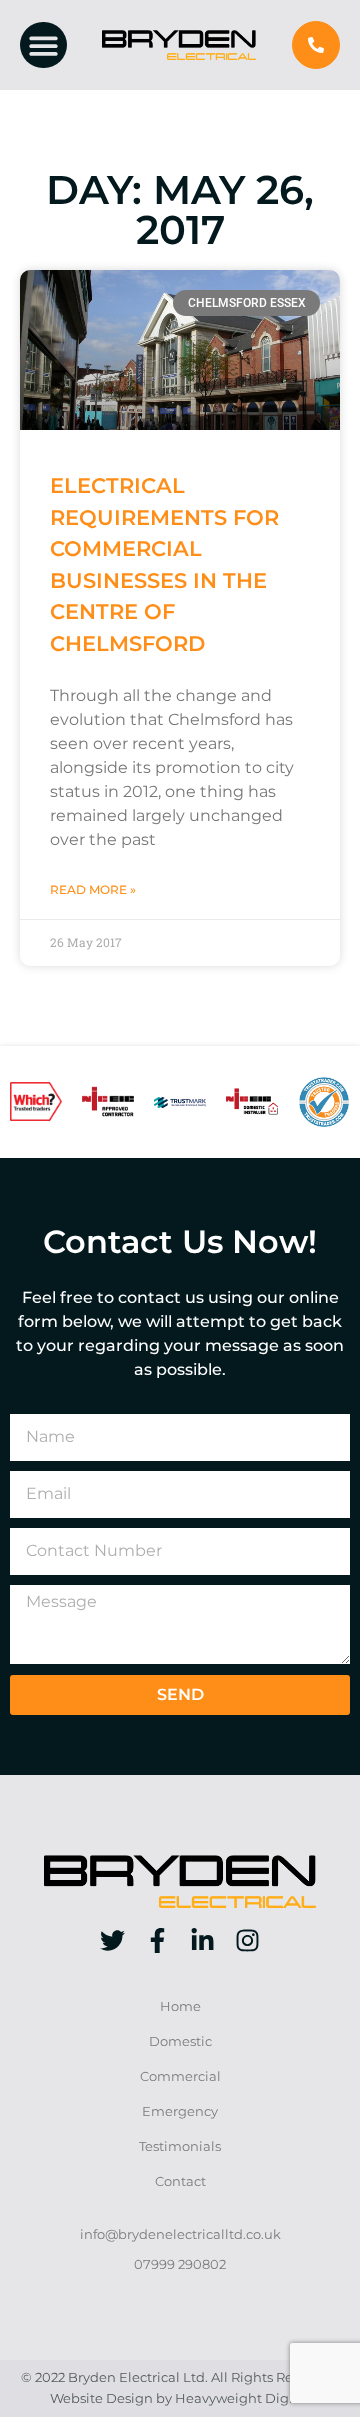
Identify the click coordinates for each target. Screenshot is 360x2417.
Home (180, 2006)
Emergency (180, 2111)
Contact (180, 2181)
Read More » (93, 889)
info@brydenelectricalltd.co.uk (180, 2234)
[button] (43, 45)
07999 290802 (180, 2264)
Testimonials (180, 2146)
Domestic (180, 2041)
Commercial (180, 2076)
